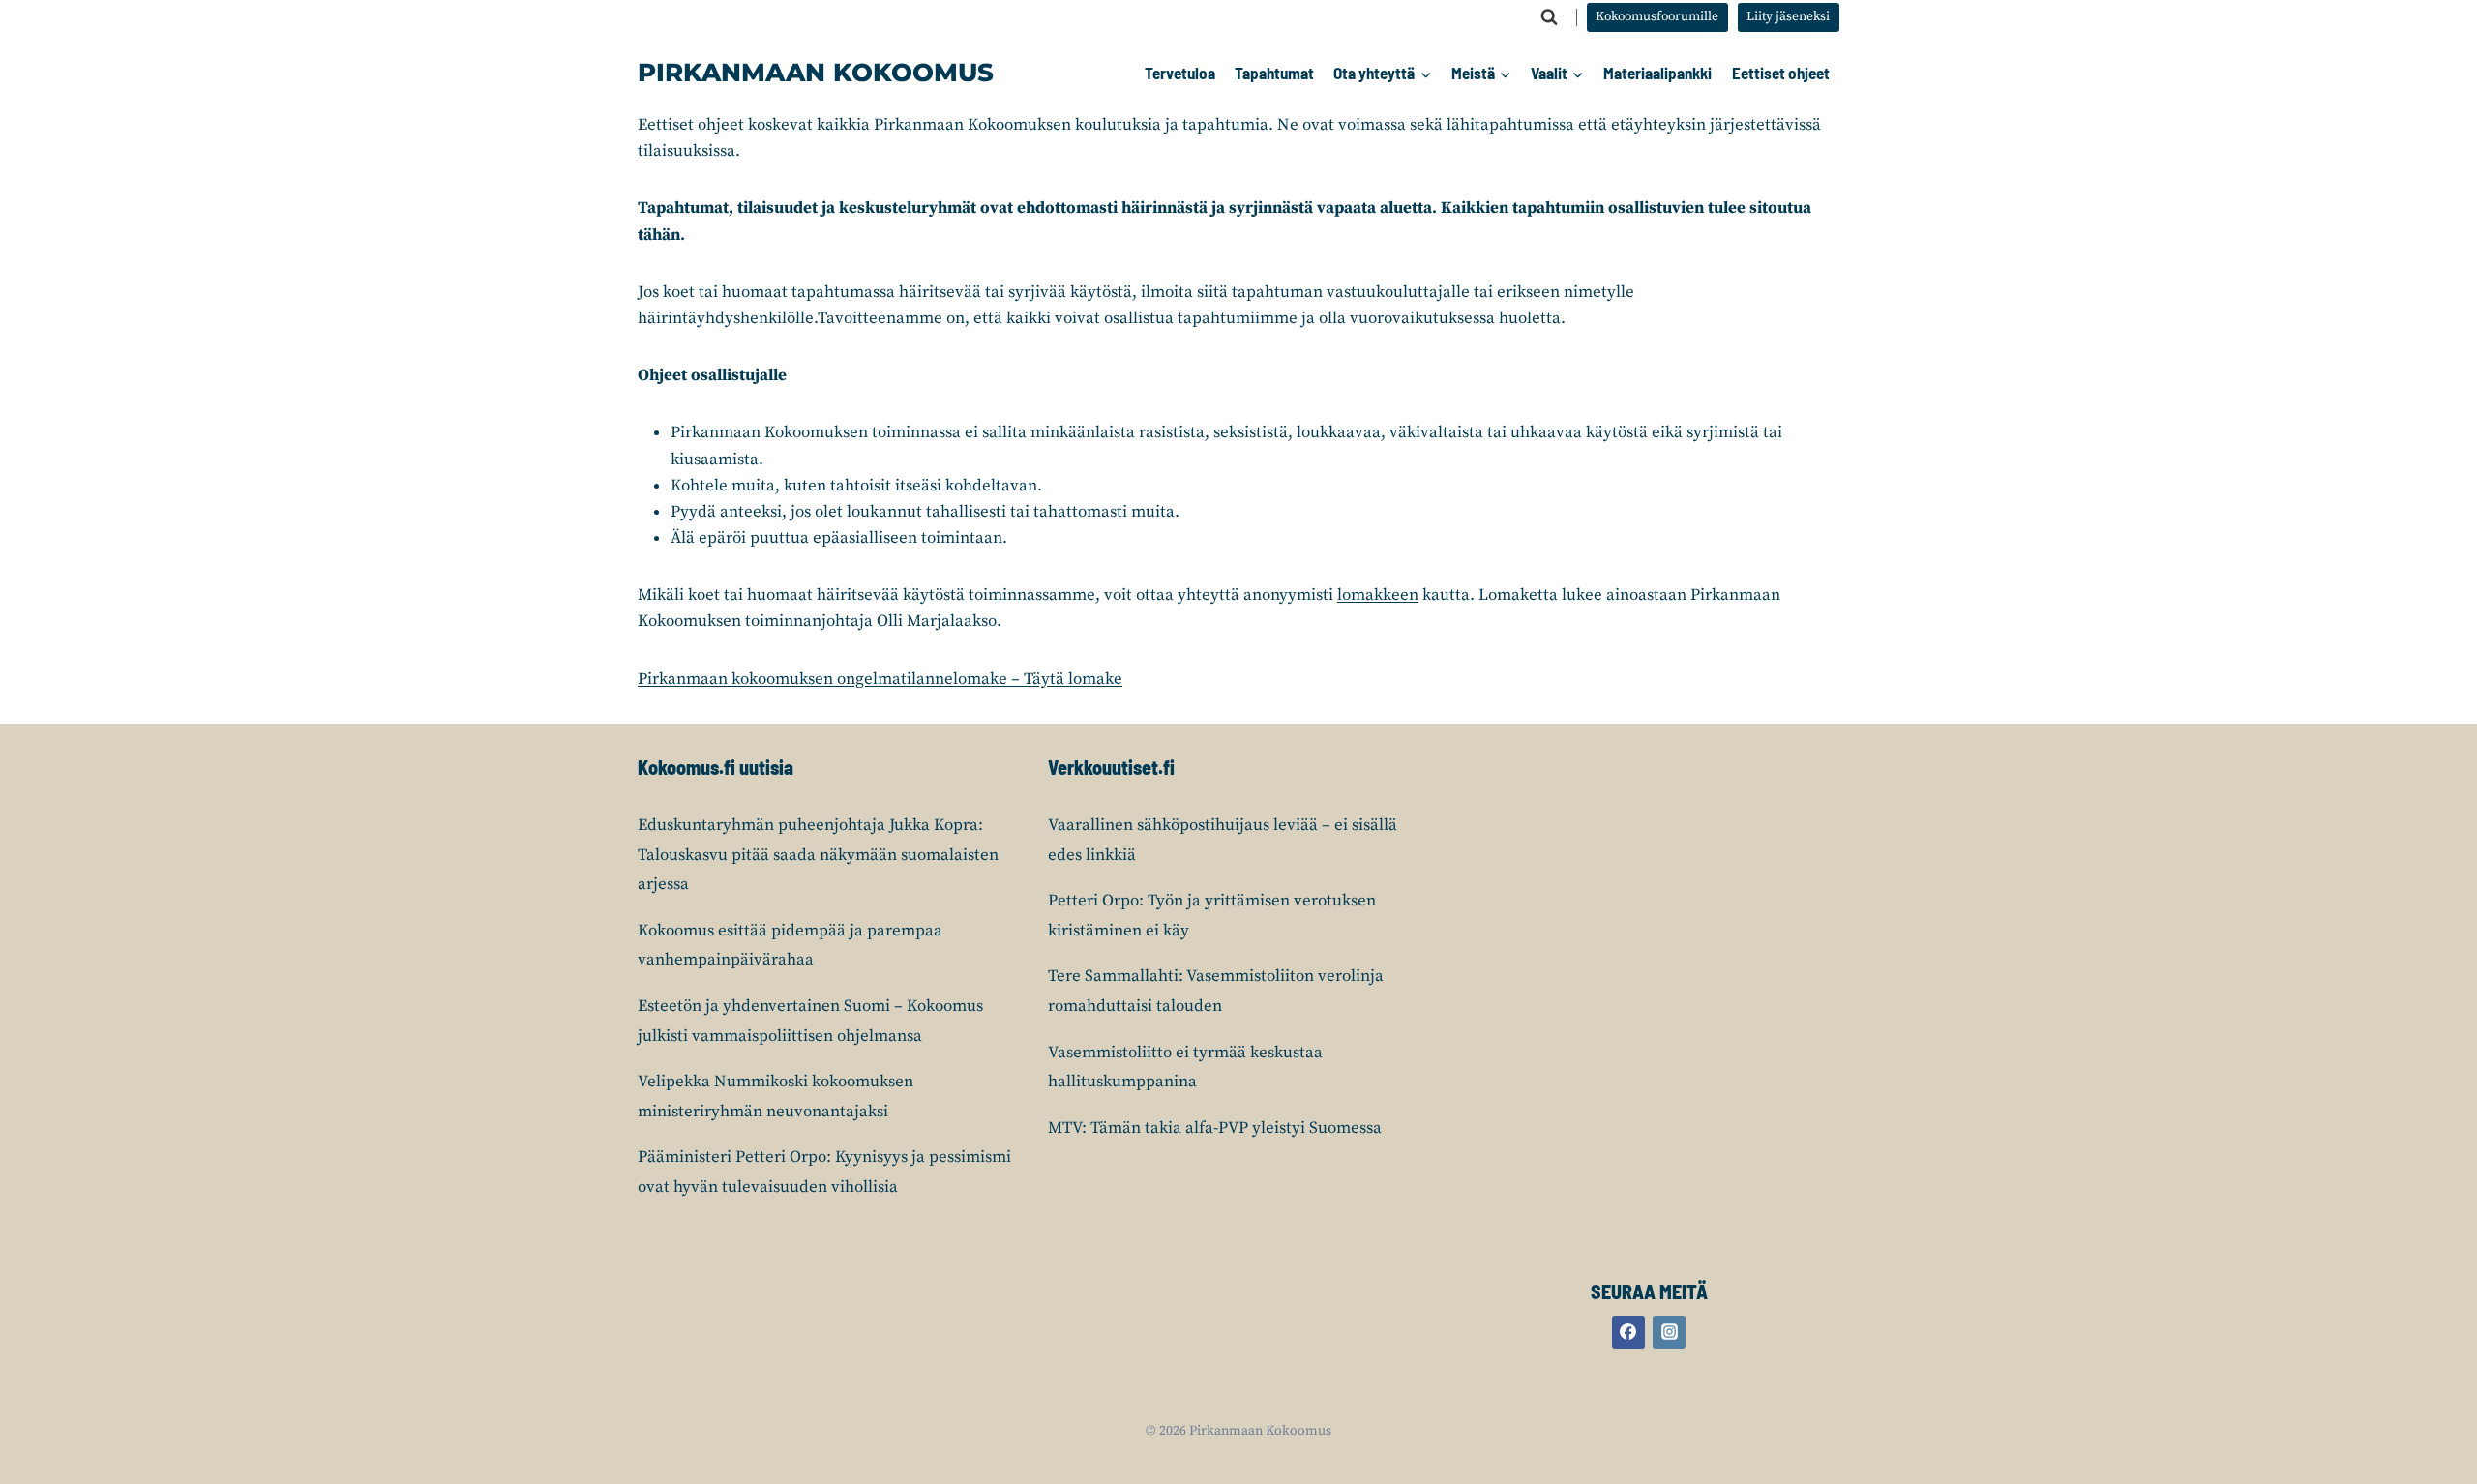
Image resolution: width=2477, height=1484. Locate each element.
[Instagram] (1669, 1332)
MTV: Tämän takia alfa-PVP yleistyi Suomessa (1215, 1128)
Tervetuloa (1180, 73)
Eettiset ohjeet (1781, 73)
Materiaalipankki (1657, 73)
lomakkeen (1378, 595)
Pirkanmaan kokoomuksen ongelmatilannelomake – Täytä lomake (880, 679)
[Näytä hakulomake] (1549, 17)
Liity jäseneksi (1788, 17)
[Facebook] (1628, 1332)
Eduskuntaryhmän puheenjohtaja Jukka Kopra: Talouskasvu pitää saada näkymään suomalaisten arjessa (818, 855)
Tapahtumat (1274, 73)
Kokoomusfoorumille (1657, 17)
